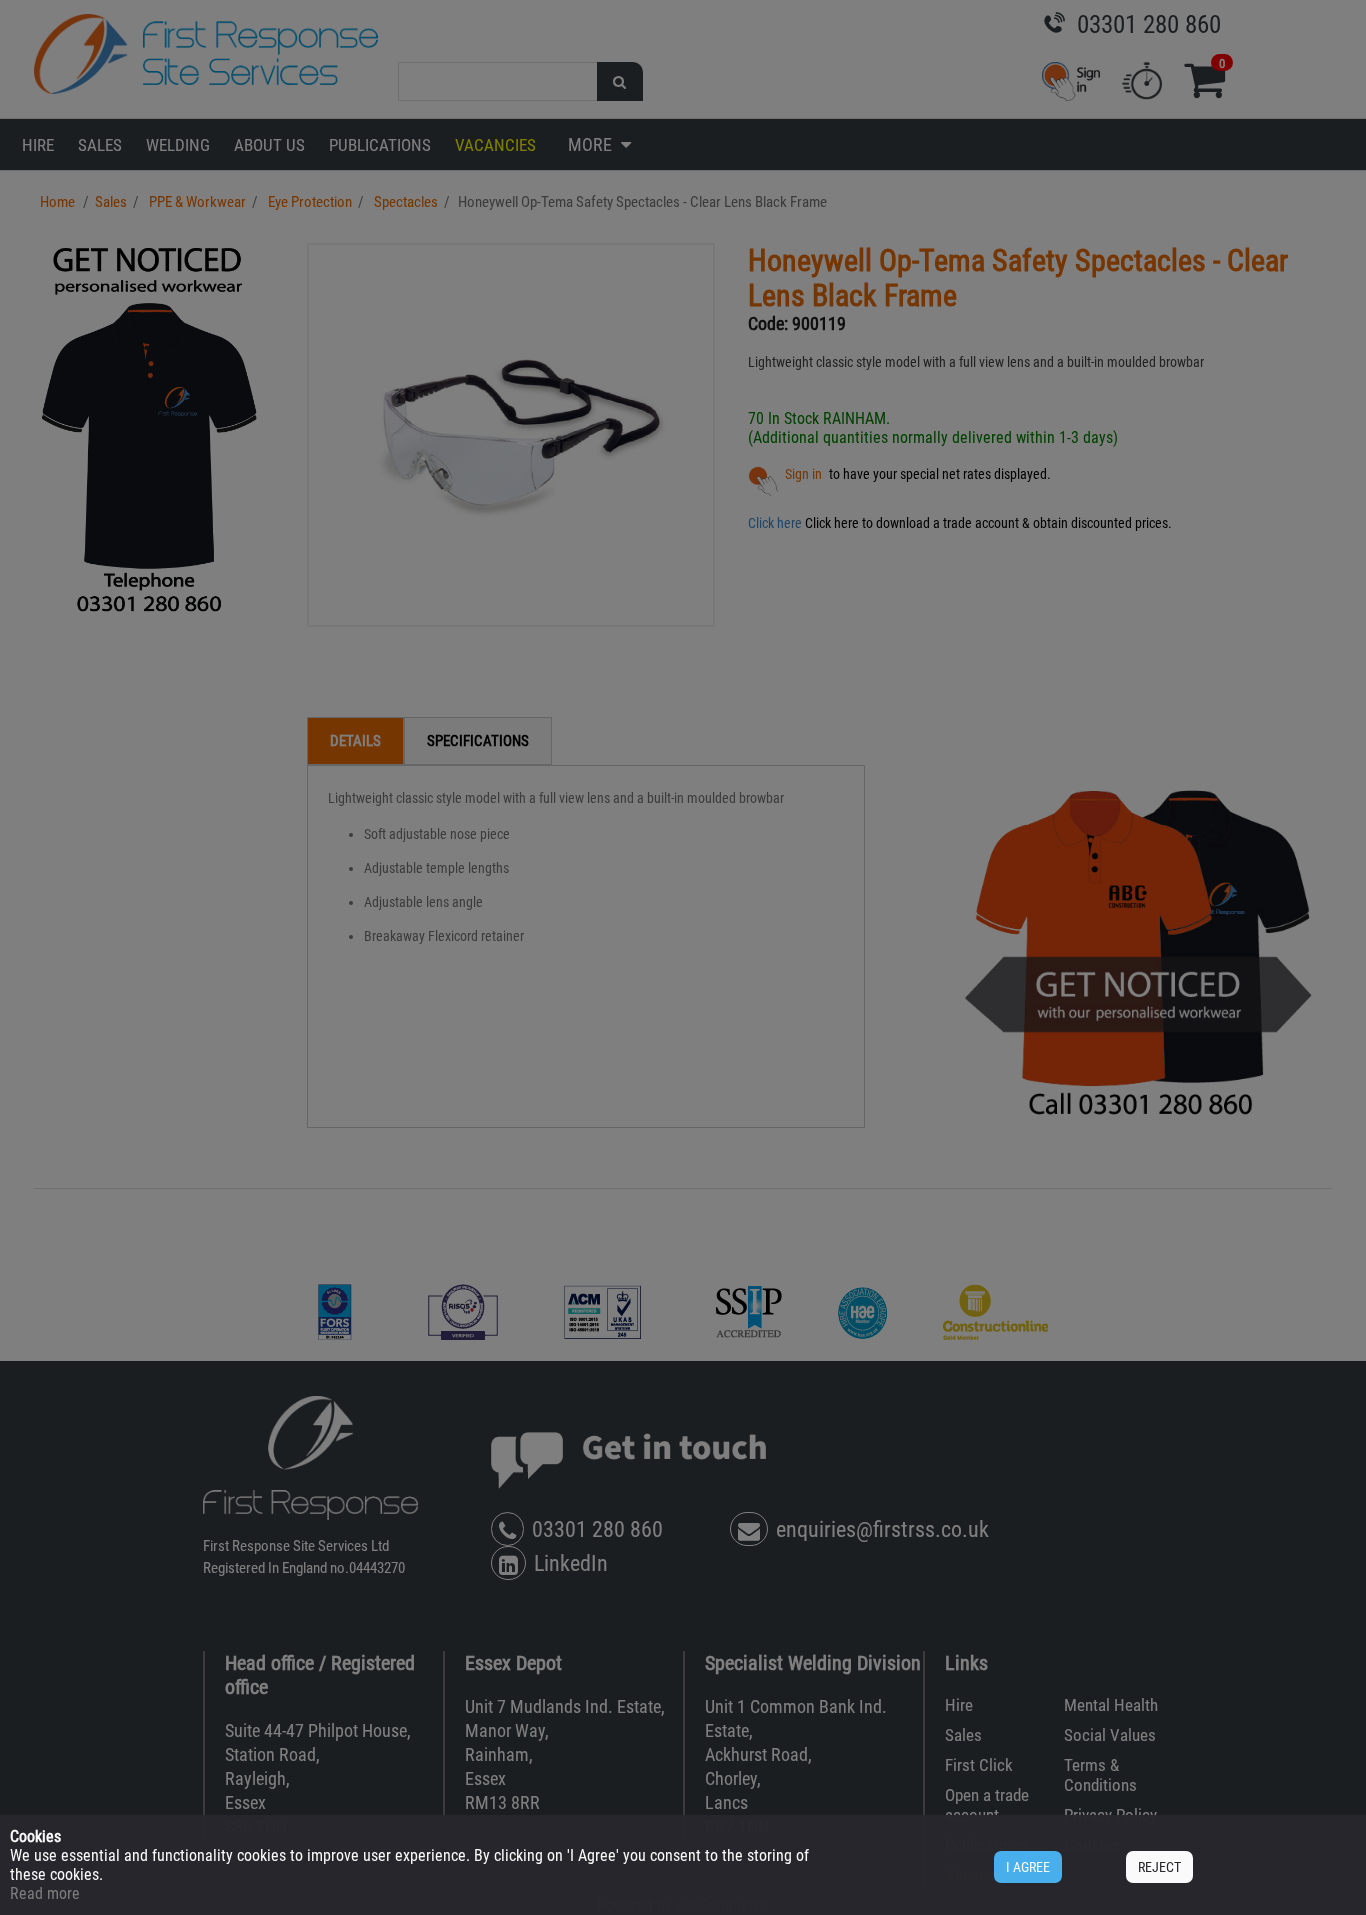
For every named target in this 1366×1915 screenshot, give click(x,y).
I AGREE (1028, 1867)
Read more (45, 1893)
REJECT (1159, 1867)
